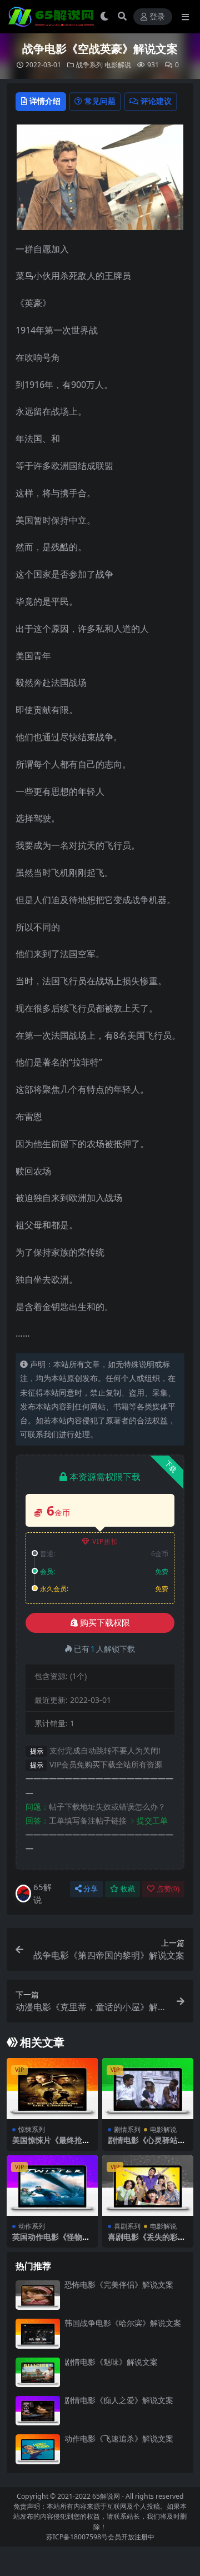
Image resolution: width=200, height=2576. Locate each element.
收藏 (128, 1889)
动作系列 (32, 2226)
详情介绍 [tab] (45, 101)
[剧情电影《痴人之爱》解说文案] (38, 2411)
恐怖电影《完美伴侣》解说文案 (119, 2284)
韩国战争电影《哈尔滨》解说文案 (123, 2323)
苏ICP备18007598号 (77, 2537)
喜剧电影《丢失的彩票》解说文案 (143, 2241)
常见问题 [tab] (100, 101)
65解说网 (106, 2496)
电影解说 (118, 65)
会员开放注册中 (131, 2537)
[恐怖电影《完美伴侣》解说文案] (38, 2295)
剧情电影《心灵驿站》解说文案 (147, 2145)
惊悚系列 (32, 2129)
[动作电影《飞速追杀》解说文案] (38, 2449)
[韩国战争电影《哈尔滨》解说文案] (38, 2333)
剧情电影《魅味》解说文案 (111, 2362)
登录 (157, 17)
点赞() (168, 1889)
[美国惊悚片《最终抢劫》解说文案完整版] (52, 2088)
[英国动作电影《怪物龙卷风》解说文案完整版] (52, 2186)
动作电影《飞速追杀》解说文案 (119, 2438)
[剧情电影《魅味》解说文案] (38, 2372)
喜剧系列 (127, 2226)
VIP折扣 (105, 1541)
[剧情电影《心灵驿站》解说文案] (148, 2088)
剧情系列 (127, 2129)
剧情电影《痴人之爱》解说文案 (119, 2400)
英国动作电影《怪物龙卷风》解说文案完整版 (51, 2241)
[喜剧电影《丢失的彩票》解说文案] (148, 2186)
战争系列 (89, 65)
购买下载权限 (105, 1623)
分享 (91, 1889)
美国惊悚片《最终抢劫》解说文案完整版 (47, 2145)
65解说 (42, 1893)
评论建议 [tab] (156, 101)
